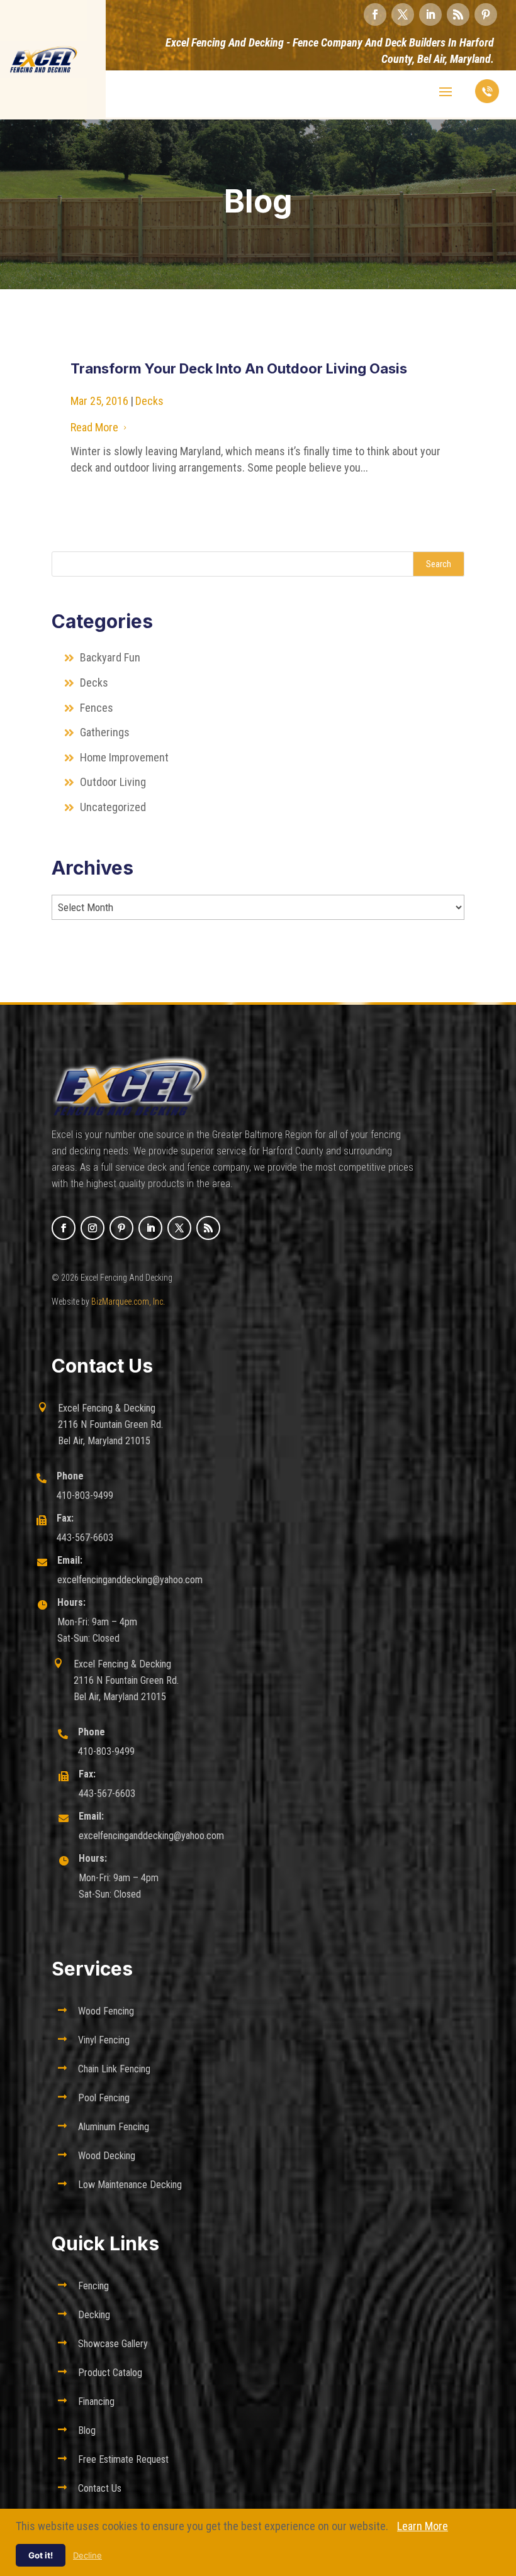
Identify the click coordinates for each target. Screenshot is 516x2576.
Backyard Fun (110, 657)
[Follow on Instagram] (93, 1228)
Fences (97, 708)
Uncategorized (113, 807)
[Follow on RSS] (458, 14)
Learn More (423, 2526)
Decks (149, 401)
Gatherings (105, 732)
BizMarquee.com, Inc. (128, 1302)
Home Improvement (124, 757)
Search (439, 564)
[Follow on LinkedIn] (430, 14)
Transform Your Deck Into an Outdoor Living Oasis (239, 368)
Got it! (41, 2555)
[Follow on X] (403, 14)
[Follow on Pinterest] (486, 14)
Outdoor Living (113, 782)
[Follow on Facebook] (375, 14)
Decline (87, 2555)
